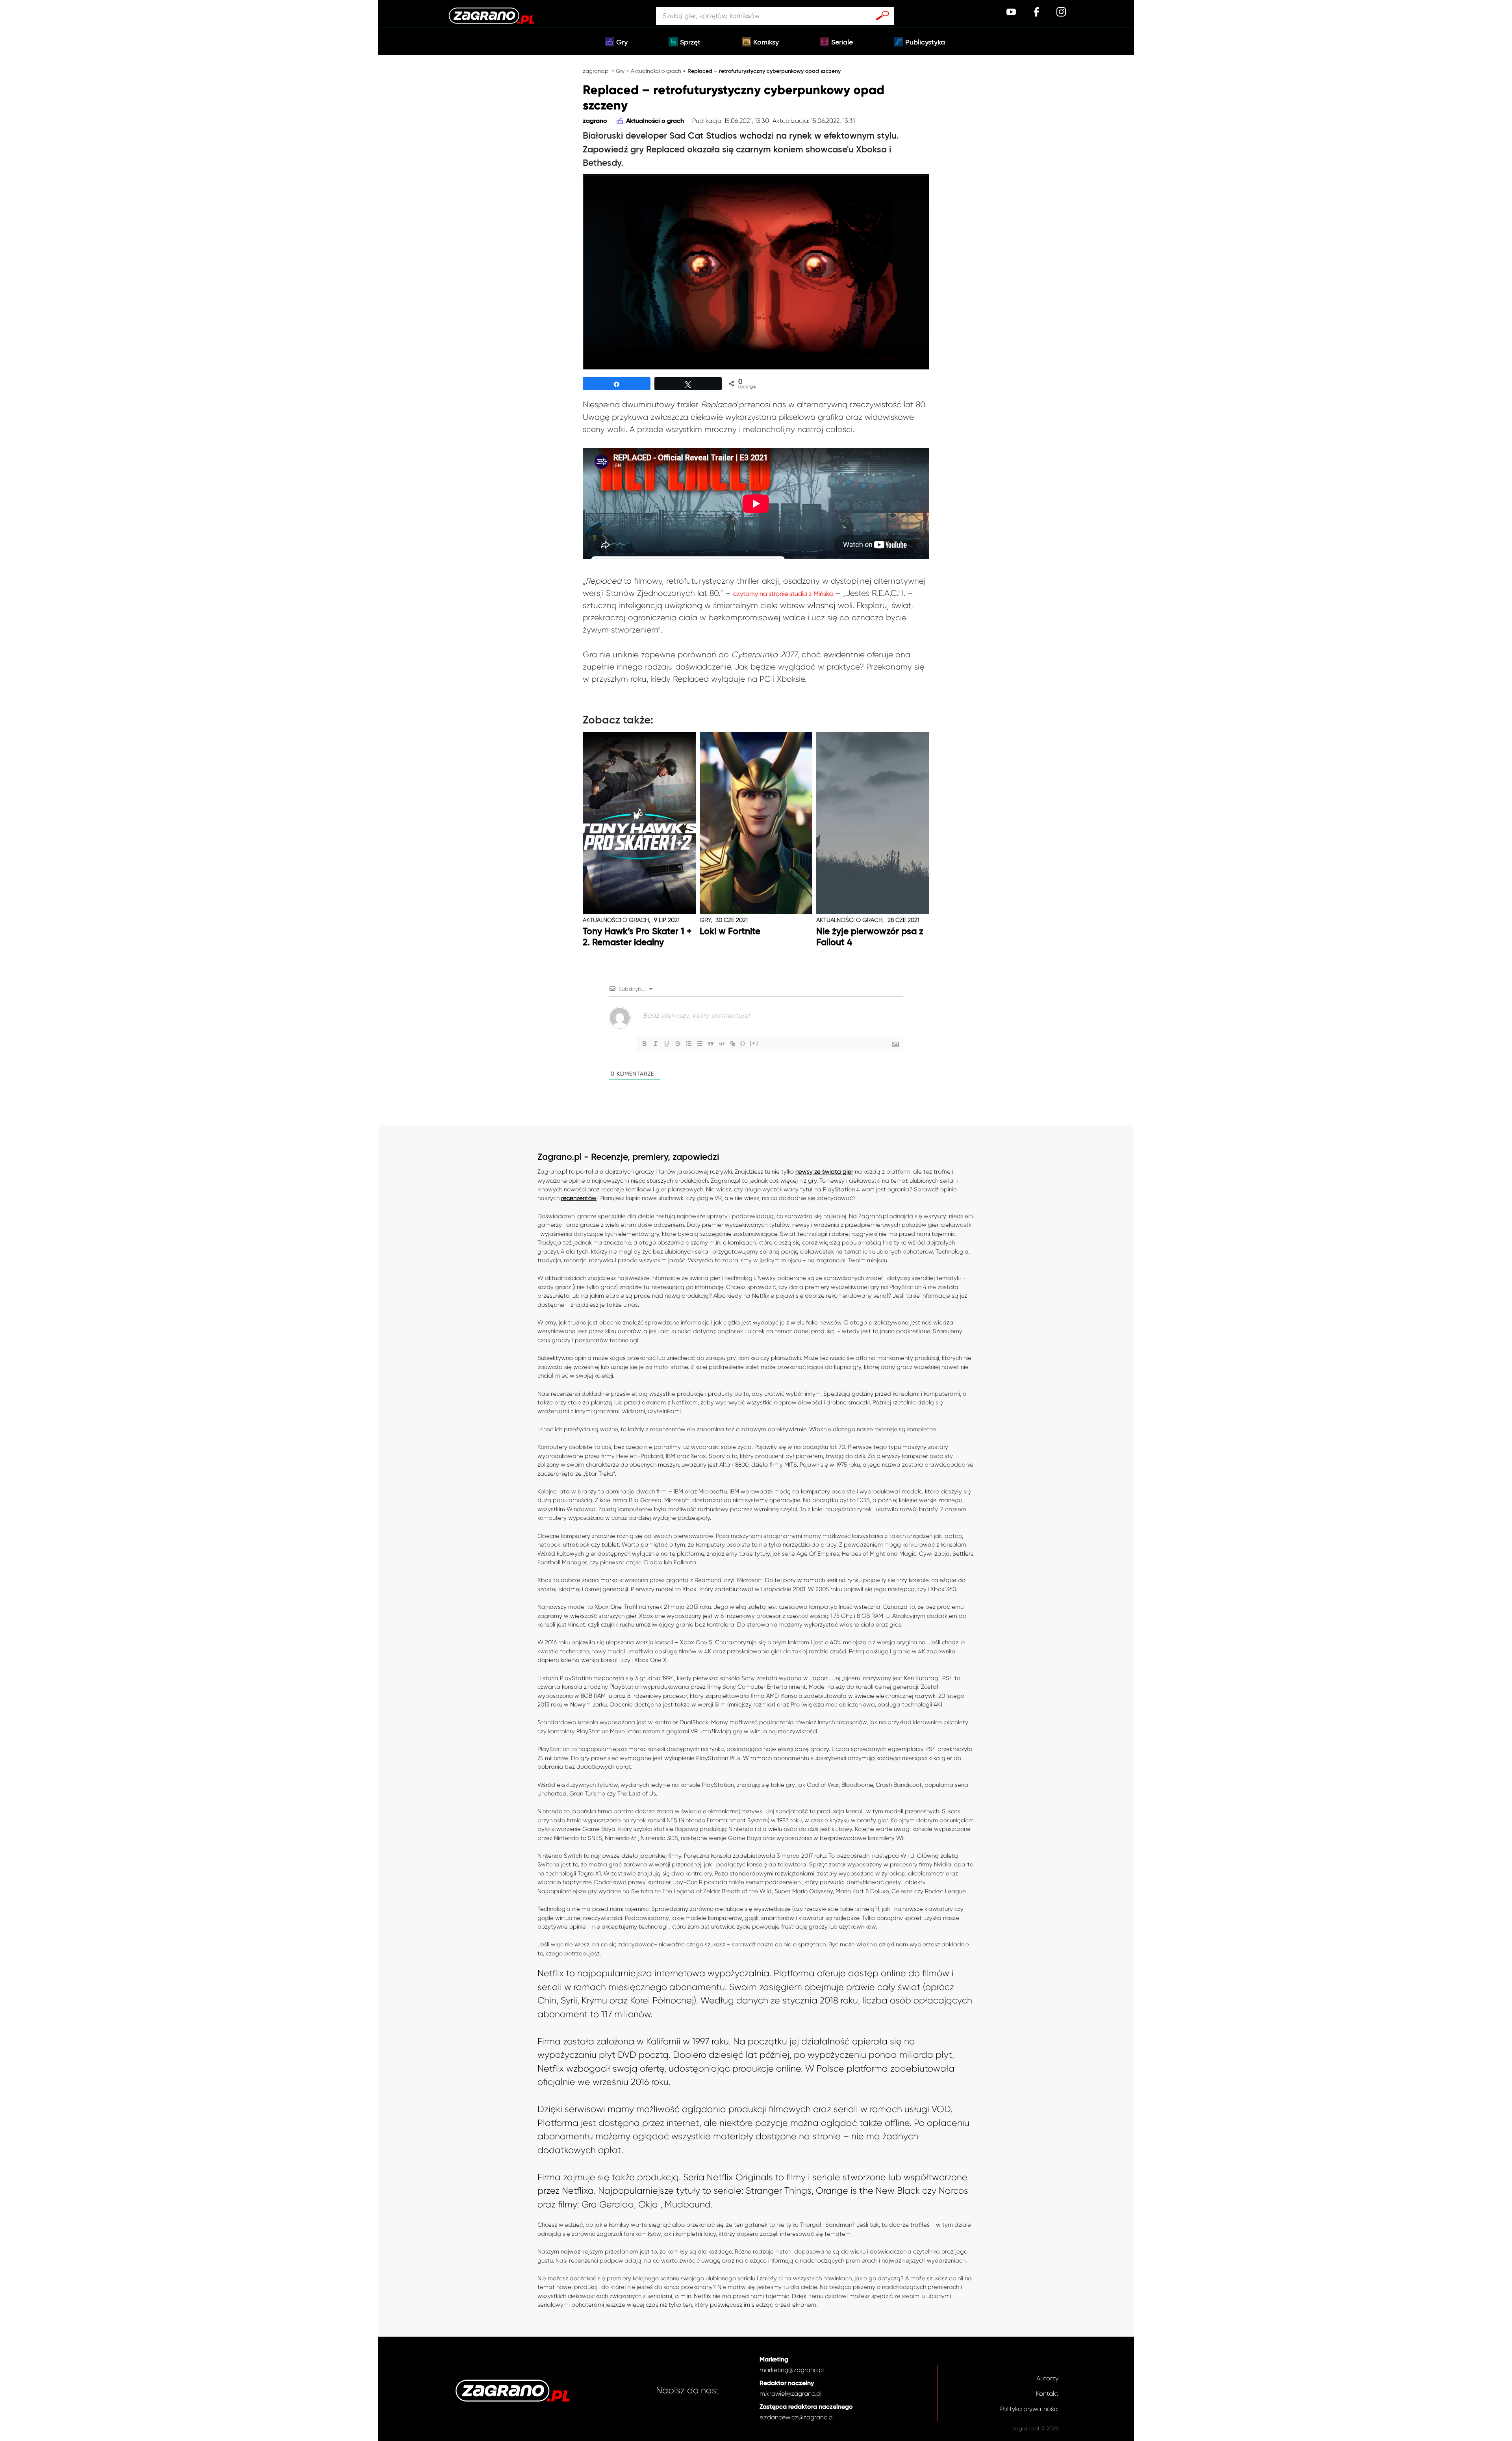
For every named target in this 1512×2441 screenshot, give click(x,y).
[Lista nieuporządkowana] (700, 1044)
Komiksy (766, 43)
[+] (754, 1043)
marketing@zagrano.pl (792, 2370)
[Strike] (678, 1044)
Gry (622, 43)
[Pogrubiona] (645, 1044)
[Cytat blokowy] (711, 1044)
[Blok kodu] (722, 1044)
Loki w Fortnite (730, 932)
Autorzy (1047, 2378)
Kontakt (1047, 2394)
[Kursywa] (656, 1044)
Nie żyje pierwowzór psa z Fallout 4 (870, 937)
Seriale (842, 43)
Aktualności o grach (656, 71)
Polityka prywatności (1029, 2409)
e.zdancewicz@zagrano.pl (797, 2417)
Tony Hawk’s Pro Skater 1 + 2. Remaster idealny (637, 937)
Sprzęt (690, 43)
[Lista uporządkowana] (689, 1044)
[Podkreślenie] (667, 1044)
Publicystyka (925, 43)
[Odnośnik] (733, 1044)
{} (743, 1043)
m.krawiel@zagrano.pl (790, 2394)
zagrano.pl (596, 71)
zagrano (595, 121)
